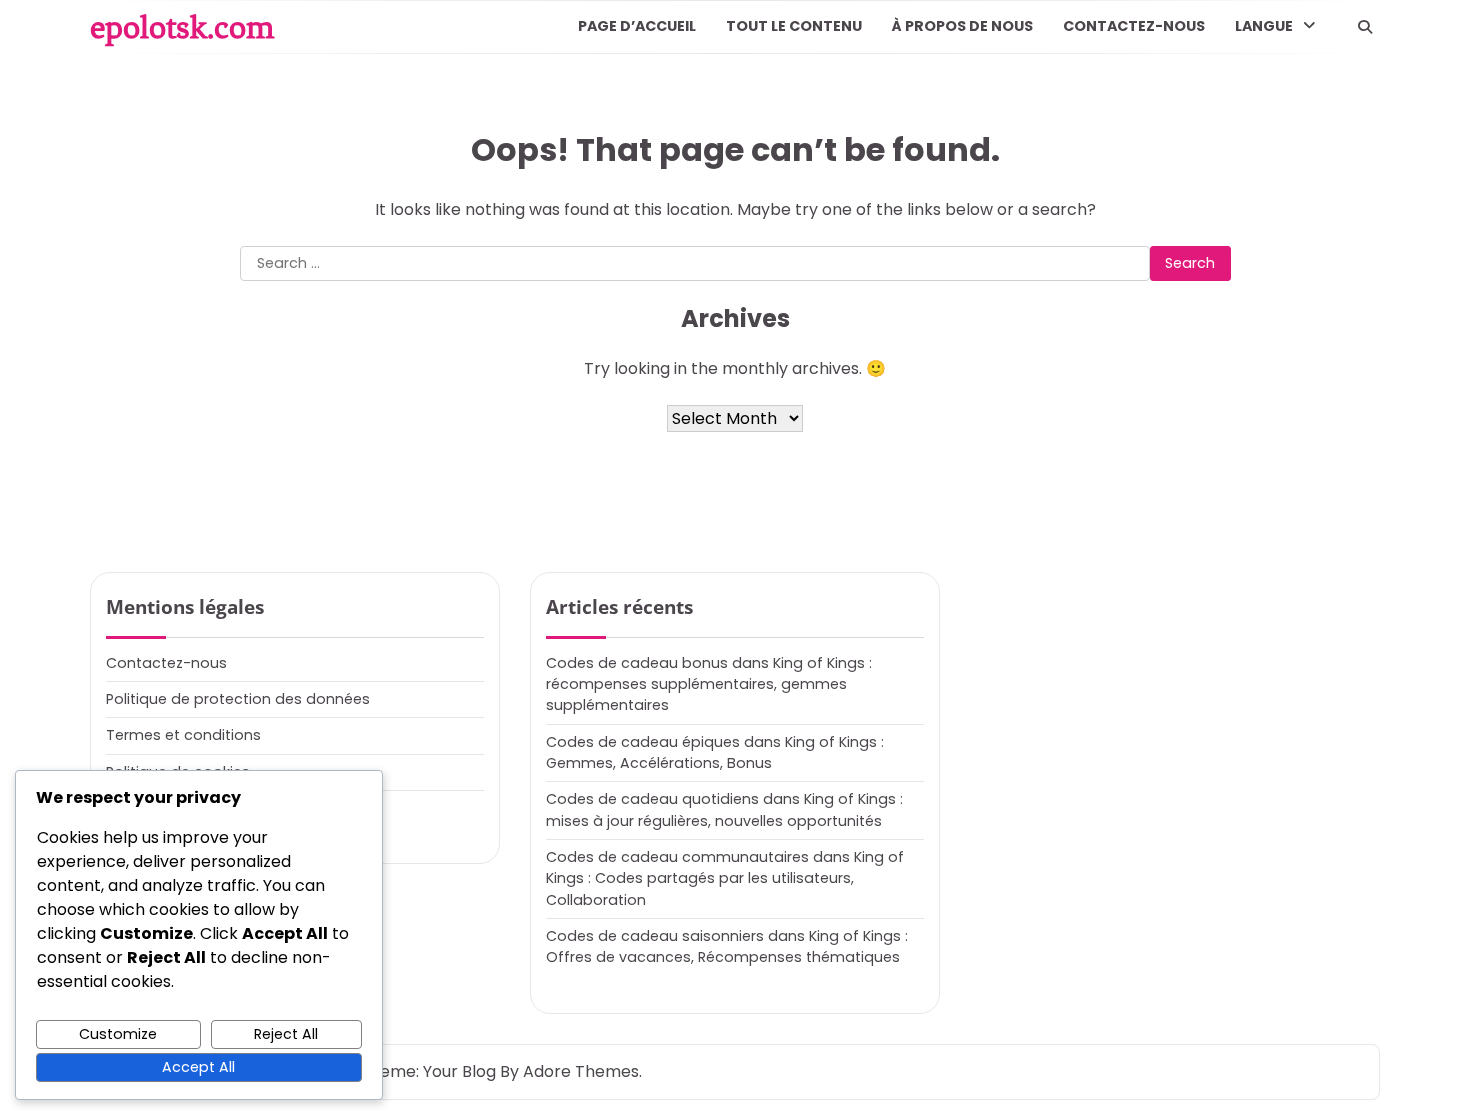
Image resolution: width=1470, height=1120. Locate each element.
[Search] (1365, 27)
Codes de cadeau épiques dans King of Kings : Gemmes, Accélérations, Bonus (715, 752)
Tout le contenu (794, 26)
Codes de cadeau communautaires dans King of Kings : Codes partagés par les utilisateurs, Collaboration (725, 878)
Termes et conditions (183, 735)
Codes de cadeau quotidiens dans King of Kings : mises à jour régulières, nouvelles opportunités (724, 809)
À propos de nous (962, 26)
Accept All (198, 1067)
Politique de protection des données (238, 699)
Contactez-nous (1134, 26)
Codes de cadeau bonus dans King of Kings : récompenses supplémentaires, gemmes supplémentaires (709, 684)
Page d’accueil (637, 26)
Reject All (286, 1034)
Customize (118, 1034)
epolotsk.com (182, 27)
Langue (1264, 26)
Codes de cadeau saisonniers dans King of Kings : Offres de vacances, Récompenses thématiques (727, 946)
